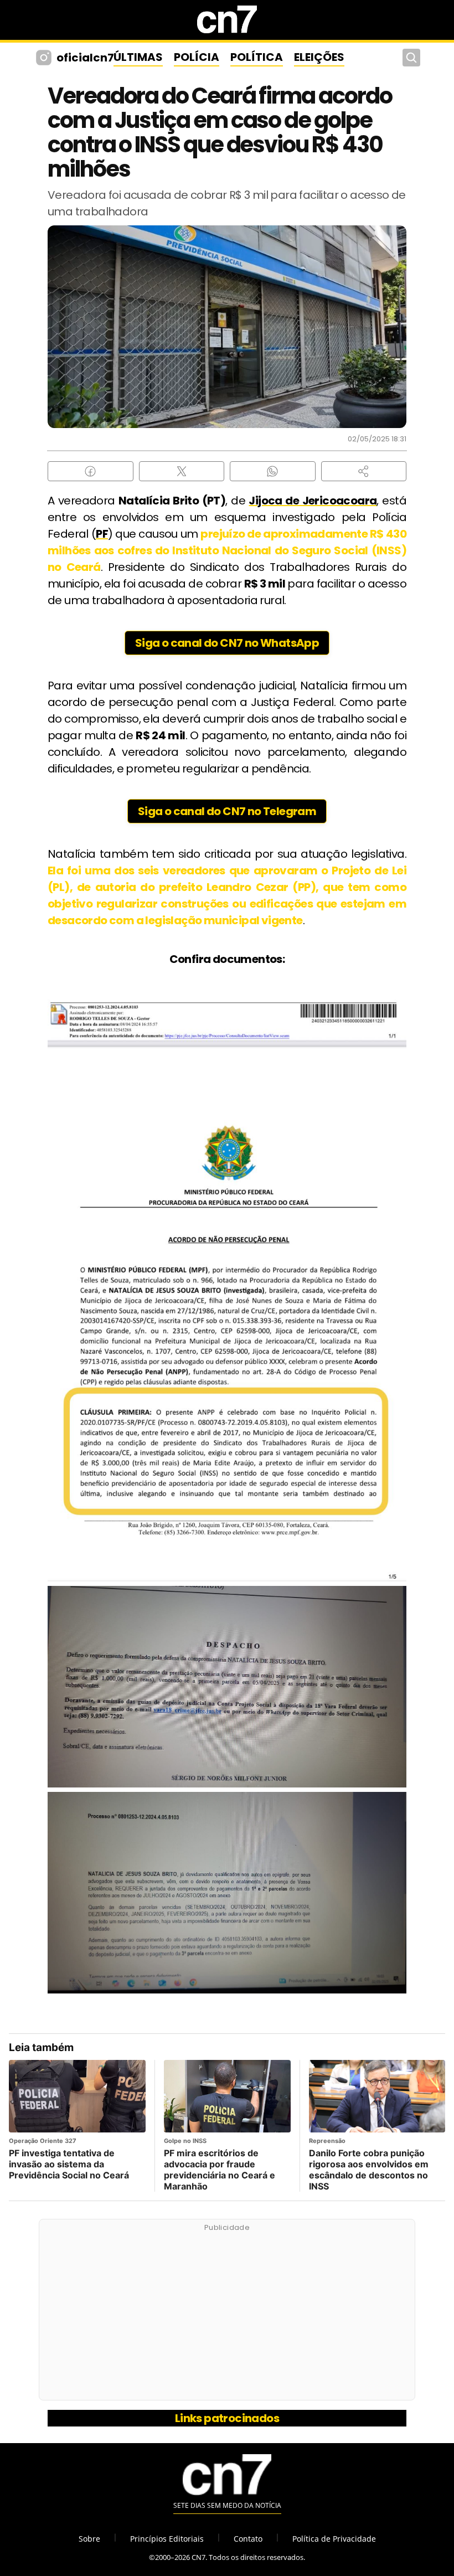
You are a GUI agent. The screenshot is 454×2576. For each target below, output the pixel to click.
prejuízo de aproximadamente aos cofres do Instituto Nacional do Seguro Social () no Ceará (227, 550)
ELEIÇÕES (319, 57)
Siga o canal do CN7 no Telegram (227, 811)
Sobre (89, 2539)
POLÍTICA (257, 57)
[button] (364, 471)
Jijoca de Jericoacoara (313, 501)
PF (102, 534)
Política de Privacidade (334, 2539)
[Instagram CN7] (45, 58)
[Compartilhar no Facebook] (91, 471)
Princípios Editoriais (167, 2539)
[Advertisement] (227, 2316)
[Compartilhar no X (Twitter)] (182, 471)
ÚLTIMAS (138, 57)
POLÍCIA (197, 57)
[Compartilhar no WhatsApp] (273, 471)
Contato (248, 2539)
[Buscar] (411, 58)
